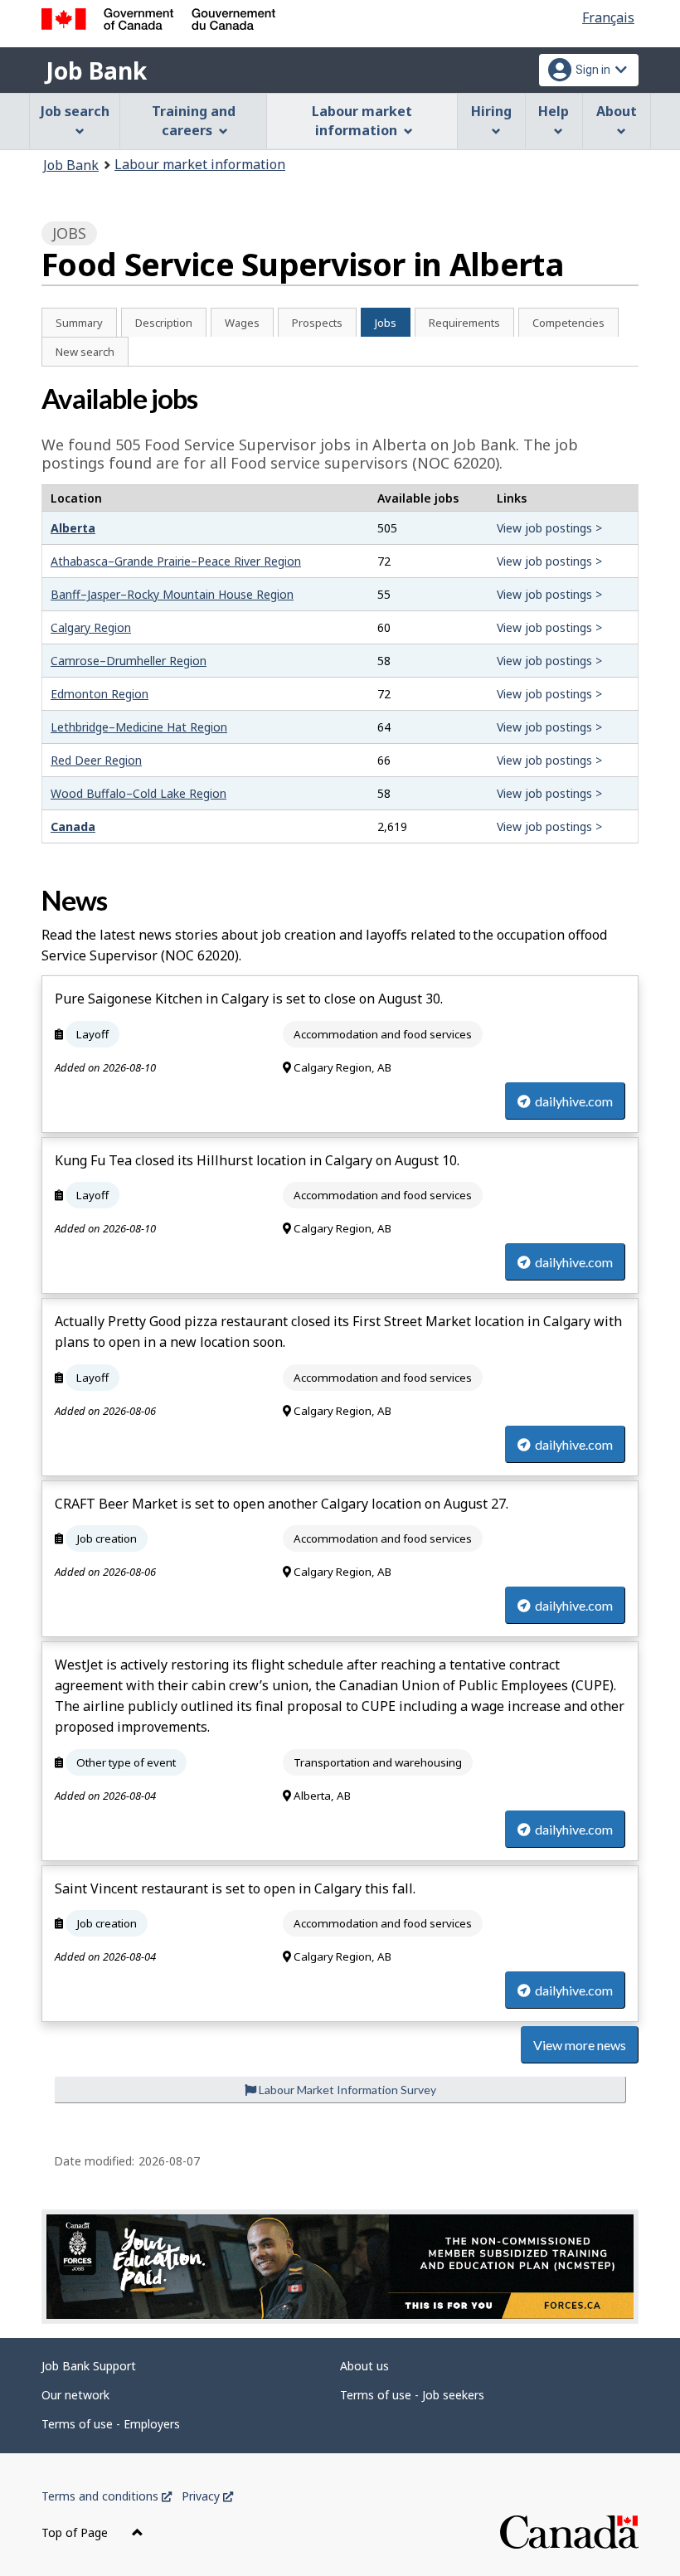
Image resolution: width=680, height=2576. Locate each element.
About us (364, 2366)
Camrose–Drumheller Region (129, 661)
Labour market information (200, 164)
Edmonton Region (100, 694)
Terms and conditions (107, 2496)
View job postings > (549, 528)
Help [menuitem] (554, 111)
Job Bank (96, 70)
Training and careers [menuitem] (194, 121)
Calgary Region (91, 627)
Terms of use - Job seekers (412, 2395)
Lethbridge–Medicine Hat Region (139, 727)
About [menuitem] (617, 111)
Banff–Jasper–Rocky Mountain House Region (172, 594)
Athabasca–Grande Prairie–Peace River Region (176, 561)
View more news (580, 2045)
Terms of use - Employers (111, 2424)
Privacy (207, 2496)
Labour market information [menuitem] (362, 121)
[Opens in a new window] (340, 2267)
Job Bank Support (89, 2366)
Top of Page (76, 2532)
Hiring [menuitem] (491, 111)
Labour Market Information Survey (346, 2090)
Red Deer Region (96, 760)
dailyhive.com (574, 1101)
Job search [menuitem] (75, 111)
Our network (75, 2395)
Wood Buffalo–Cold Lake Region (138, 793)
